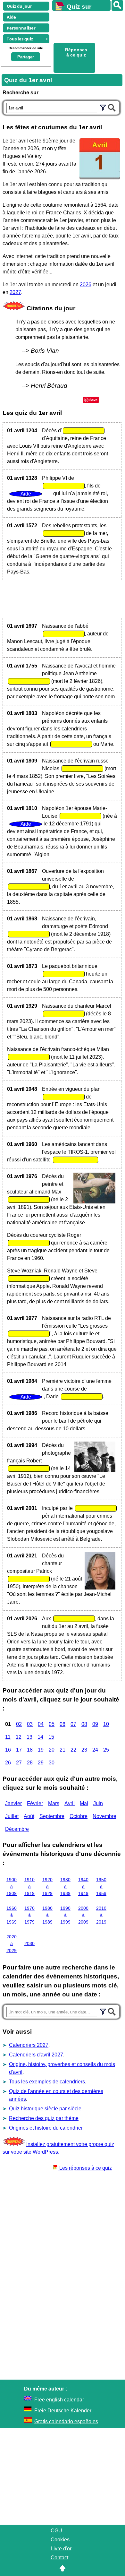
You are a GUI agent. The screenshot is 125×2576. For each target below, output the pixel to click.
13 (29, 1737)
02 (19, 1724)
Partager (26, 57)
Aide (11, 17)
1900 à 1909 (12, 1887)
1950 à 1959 (101, 1887)
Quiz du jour (19, 6)
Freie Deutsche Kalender (63, 2411)
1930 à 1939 (65, 1887)
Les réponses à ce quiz (85, 2168)
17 (19, 1750)
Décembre (17, 1829)
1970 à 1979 (29, 1915)
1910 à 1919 (29, 1887)
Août (29, 1816)
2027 (15, 292)
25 (106, 1750)
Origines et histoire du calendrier (46, 2128)
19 (41, 1750)
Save (93, 400)
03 (30, 1724)
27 (19, 1763)
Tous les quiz (20, 39)
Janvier (13, 1803)
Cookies (60, 2540)
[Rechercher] (117, 5)
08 (84, 1724)
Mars (54, 1803)
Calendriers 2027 (29, 2045)
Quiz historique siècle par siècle (45, 2109)
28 (30, 1763)
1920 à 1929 (47, 1887)
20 (52, 1750)
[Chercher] (112, 107)
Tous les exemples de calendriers (47, 2082)
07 (73, 1724)
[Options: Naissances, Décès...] (103, 107)
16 (8, 1750)
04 (41, 1724)
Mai (84, 1803)
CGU (56, 2531)
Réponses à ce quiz (76, 52)
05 (52, 1724)
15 (51, 1737)
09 (95, 1724)
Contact (59, 2558)
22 (73, 1750)
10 (106, 1724)
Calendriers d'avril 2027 (36, 2055)
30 (52, 1763)
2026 (86, 284)
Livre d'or (61, 2549)
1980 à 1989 (47, 1915)
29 (41, 1763)
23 (84, 1750)
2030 (29, 1943)
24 (95, 1750)
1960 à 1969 (12, 1915)
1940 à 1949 (83, 1887)
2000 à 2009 (83, 1915)
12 (19, 1737)
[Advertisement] (86, 26)
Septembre (52, 1816)
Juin (98, 1803)
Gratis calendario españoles (66, 2421)
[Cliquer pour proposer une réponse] (84, 431)
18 (30, 1750)
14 (40, 1737)
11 (8, 1737)
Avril (70, 1803)
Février (35, 1803)
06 (63, 1724)
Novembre (104, 1816)
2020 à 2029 (12, 1944)
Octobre (79, 1816)
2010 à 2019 (101, 1915)
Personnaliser (21, 28)
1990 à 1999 (65, 1915)
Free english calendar (59, 2400)
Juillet (12, 1816)
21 (63, 1750)
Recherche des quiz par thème (44, 2118)
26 (8, 1763)
